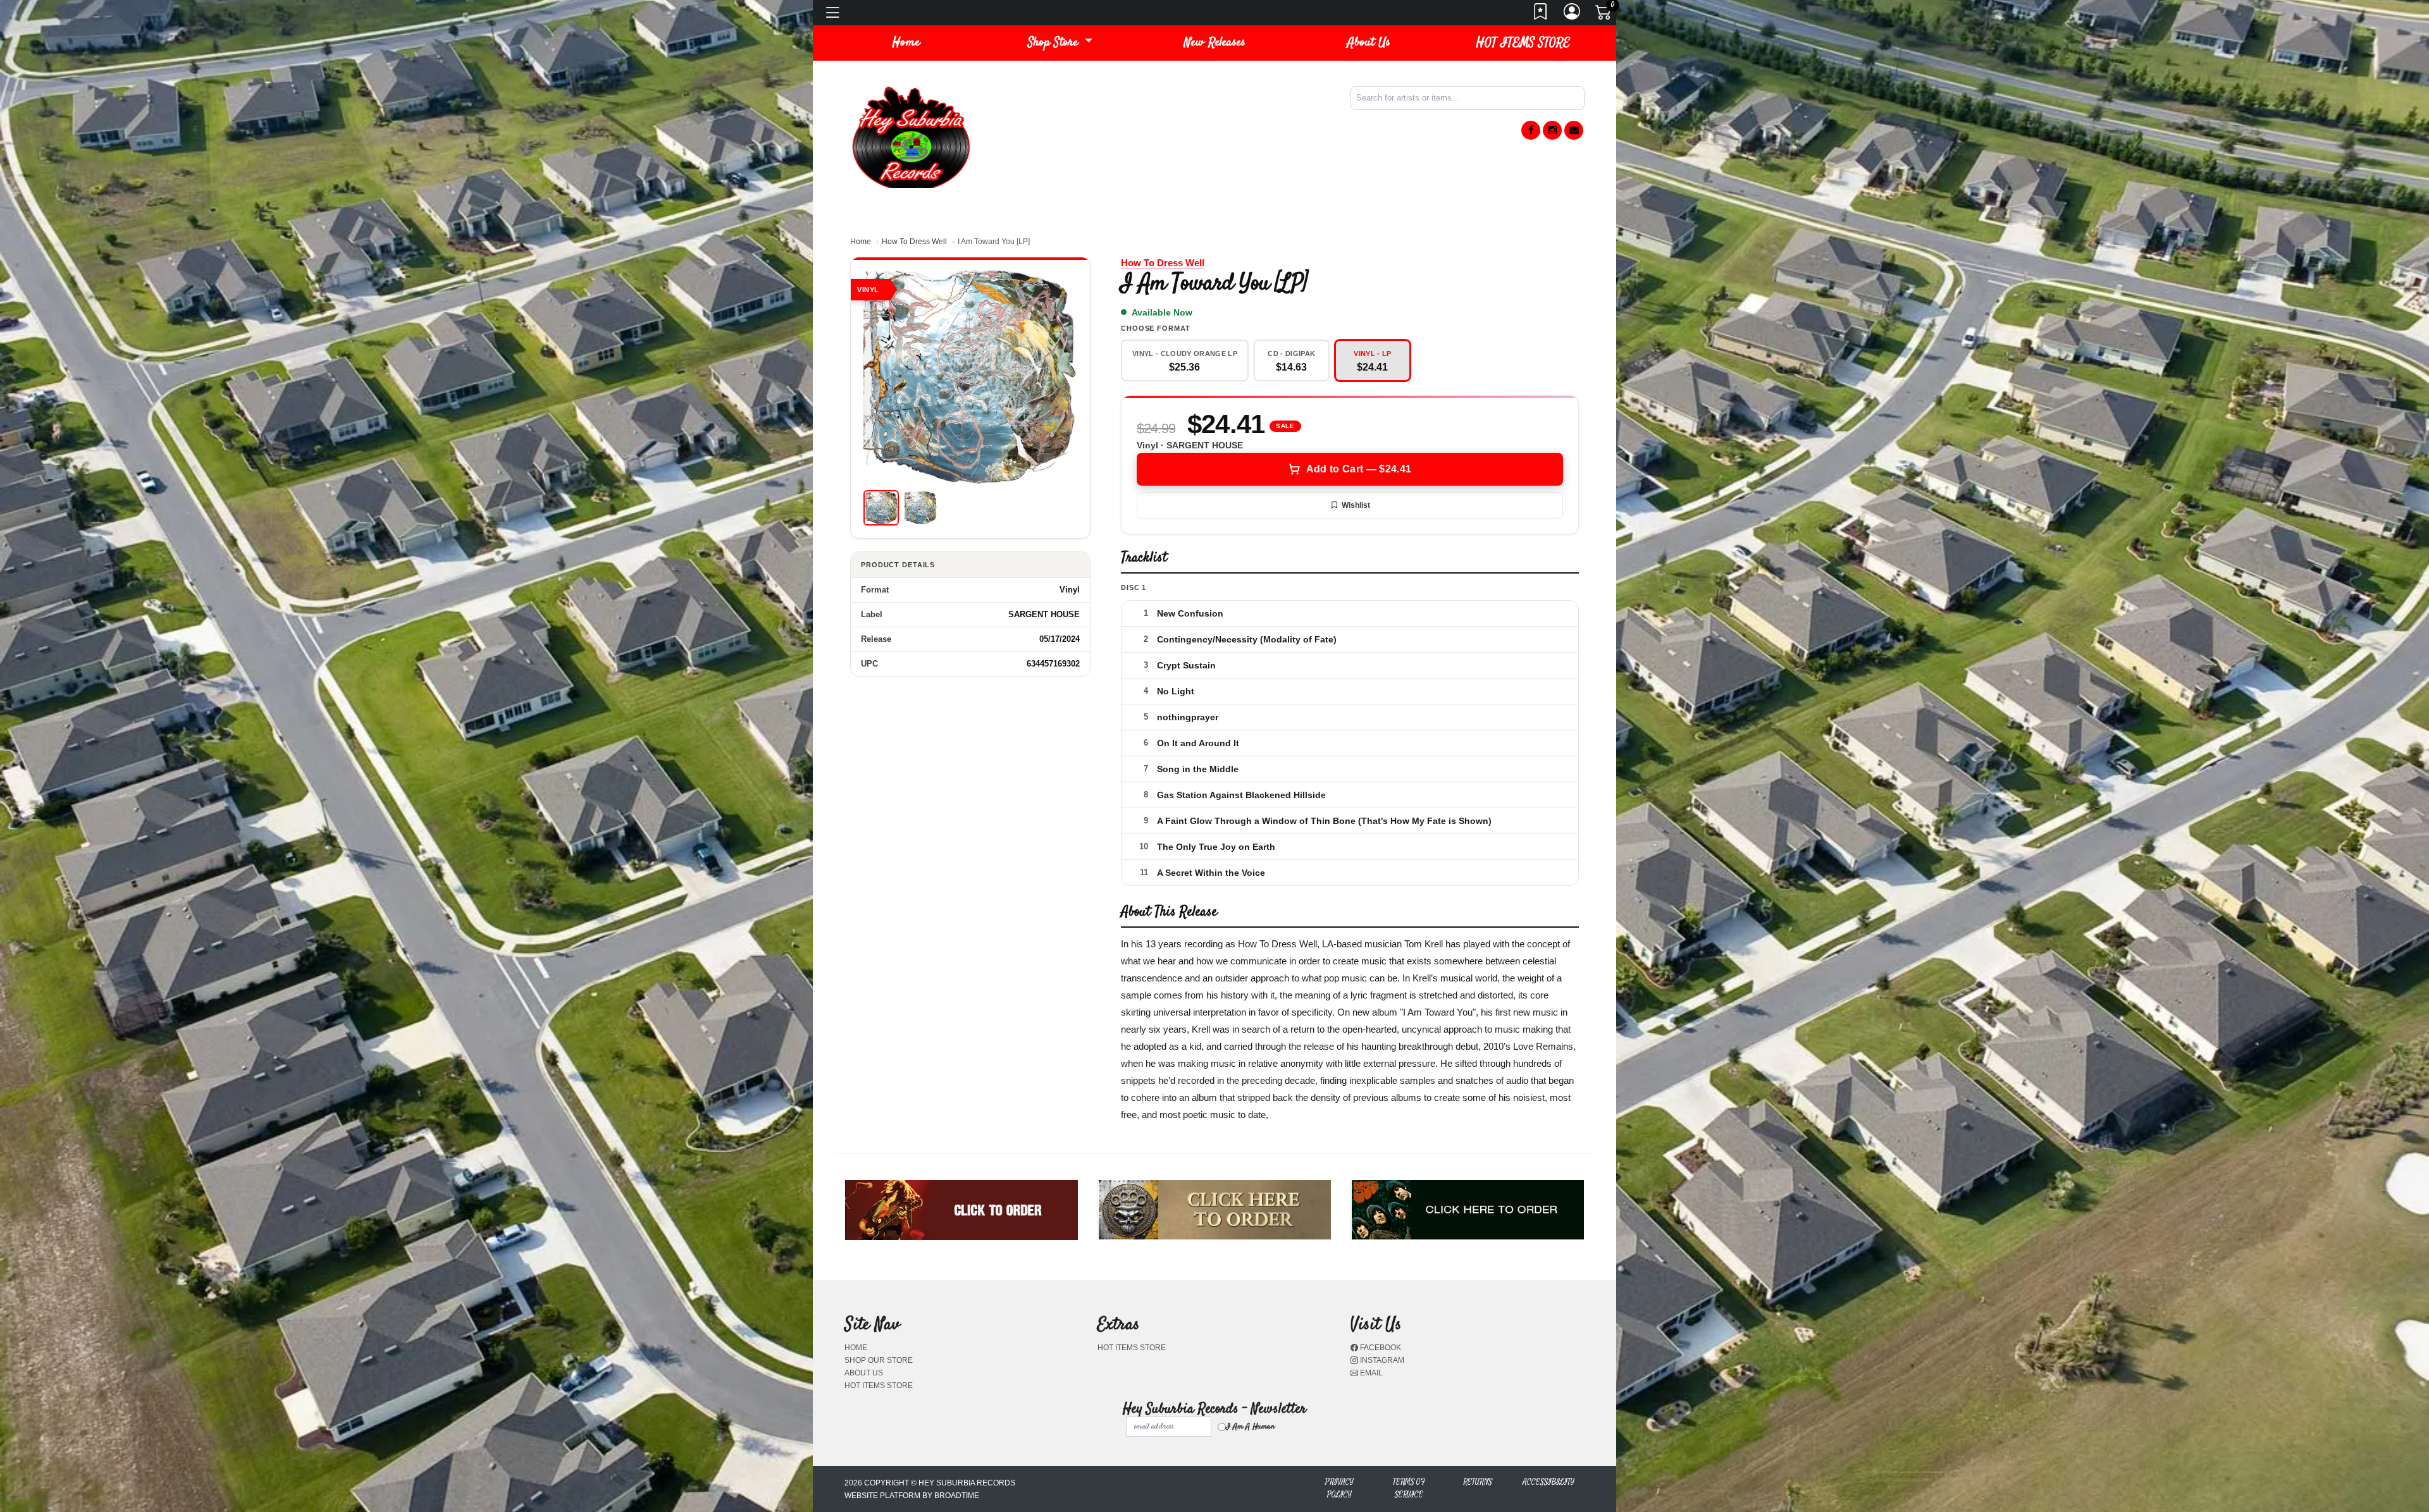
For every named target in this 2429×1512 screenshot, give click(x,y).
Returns (1478, 1482)
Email (1370, 1373)
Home (861, 242)
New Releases (1215, 43)
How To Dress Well (914, 242)
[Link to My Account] (1573, 15)
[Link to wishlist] (1541, 15)
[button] (1060, 43)
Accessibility (1548, 1482)
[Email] (1574, 130)
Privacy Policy (1339, 1488)
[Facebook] (1531, 130)
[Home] (911, 136)
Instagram (1381, 1360)
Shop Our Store (879, 1360)
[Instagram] (1552, 130)
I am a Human (1250, 1427)
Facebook (1380, 1348)
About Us (1369, 43)
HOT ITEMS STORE (1523, 43)
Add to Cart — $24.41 (1359, 469)
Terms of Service (1409, 1488)
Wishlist (1356, 505)
